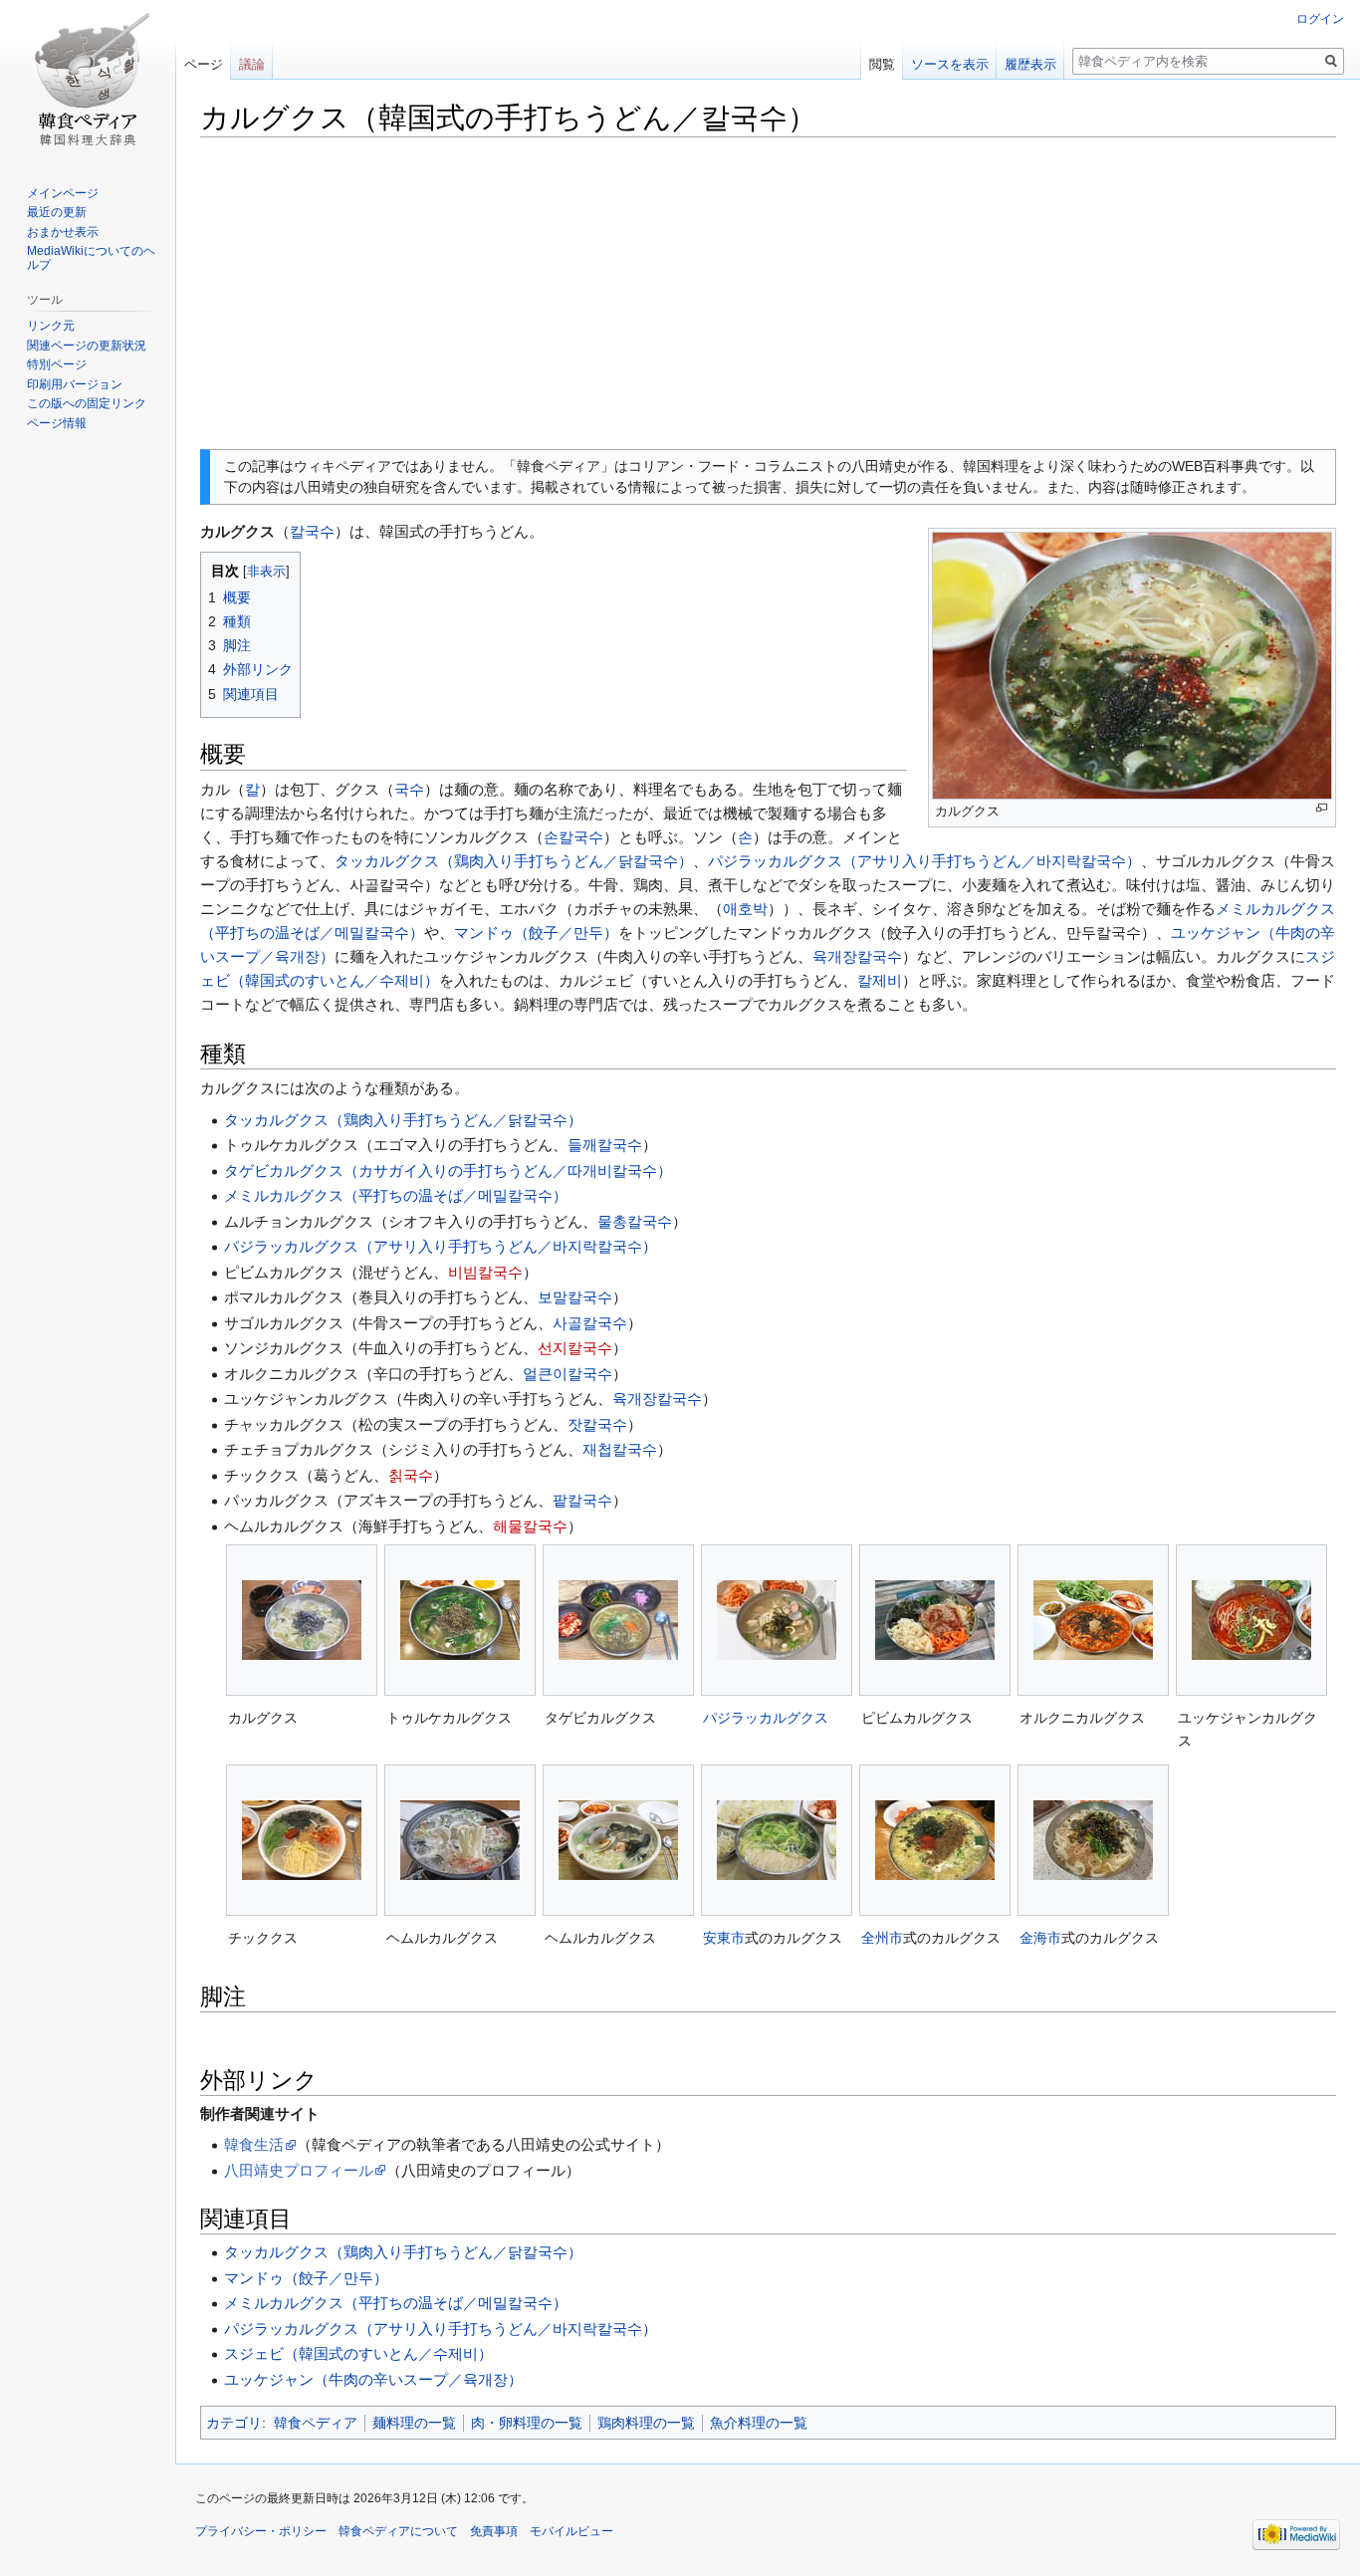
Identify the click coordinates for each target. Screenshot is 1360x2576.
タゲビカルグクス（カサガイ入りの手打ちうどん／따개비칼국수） (448, 1171)
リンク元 (51, 326)
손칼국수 (573, 837)
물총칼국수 (635, 1221)
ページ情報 (57, 423)
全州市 (882, 1938)
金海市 (1040, 1938)
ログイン (1320, 19)
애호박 (745, 909)
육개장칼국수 (857, 956)
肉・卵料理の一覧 (527, 2423)
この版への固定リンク (87, 403)
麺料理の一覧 (414, 2423)
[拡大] (1322, 808)
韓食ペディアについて (398, 2531)
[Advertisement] (768, 294)
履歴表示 (1030, 64)
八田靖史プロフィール (299, 2170)
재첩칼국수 (620, 1449)
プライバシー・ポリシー (261, 2531)
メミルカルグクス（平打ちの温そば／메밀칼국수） (396, 1195)
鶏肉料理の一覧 (646, 2423)
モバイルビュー (571, 2531)
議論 (252, 64)
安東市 (724, 1938)
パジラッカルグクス (766, 1718)
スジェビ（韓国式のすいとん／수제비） (358, 2353)
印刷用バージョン (75, 384)
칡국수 (411, 1475)
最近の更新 (57, 212)
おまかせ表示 (63, 232)
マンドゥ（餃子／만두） (536, 933)
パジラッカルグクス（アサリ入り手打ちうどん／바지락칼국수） (924, 861)
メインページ (63, 193)
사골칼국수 (590, 1323)
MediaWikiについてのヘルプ (91, 258)
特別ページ (57, 364)
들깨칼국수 (605, 1145)
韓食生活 (254, 2144)
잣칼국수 (597, 1424)
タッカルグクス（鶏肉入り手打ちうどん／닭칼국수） (514, 861)
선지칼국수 (575, 1348)
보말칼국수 (575, 1297)
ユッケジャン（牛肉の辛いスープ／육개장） (373, 2379)
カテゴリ (234, 2423)
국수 (409, 789)
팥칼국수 (582, 1500)
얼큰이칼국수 (567, 1374)
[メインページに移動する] (88, 80)
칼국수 (312, 531)
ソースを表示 (950, 64)
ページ (204, 64)
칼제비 (880, 980)
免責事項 (494, 2531)
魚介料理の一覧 (759, 2423)
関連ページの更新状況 (87, 346)
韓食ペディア (316, 2423)
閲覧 (882, 64)
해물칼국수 (530, 1526)
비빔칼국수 (485, 1272)
